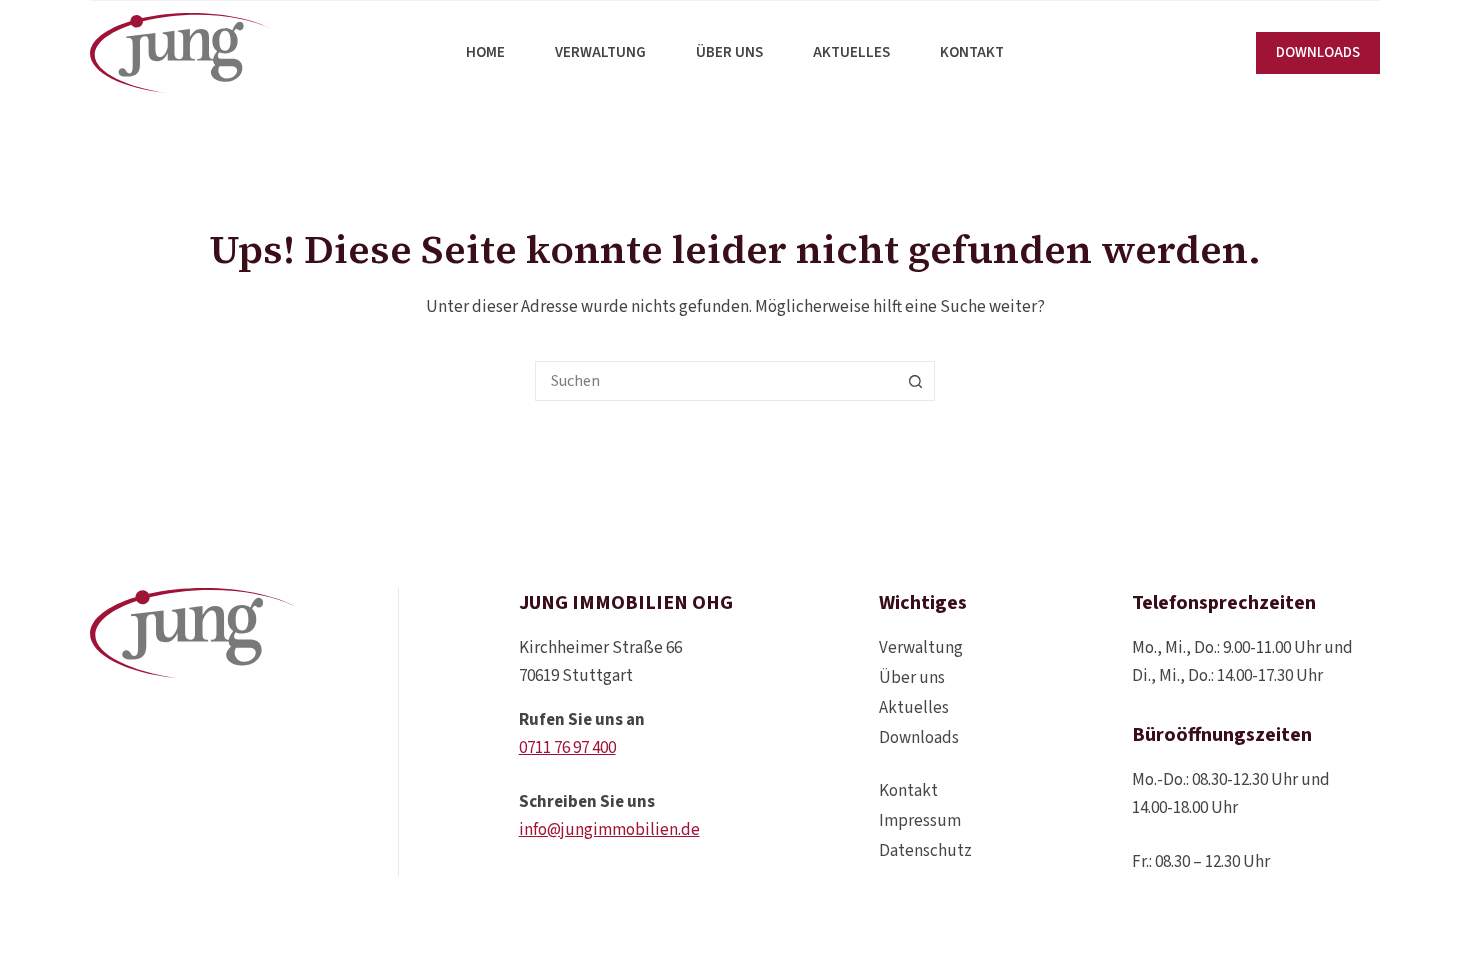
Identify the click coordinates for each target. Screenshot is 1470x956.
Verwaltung (600, 52)
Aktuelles (851, 52)
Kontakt (972, 52)
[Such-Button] (915, 381)
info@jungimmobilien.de (609, 830)
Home (485, 52)
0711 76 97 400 (567, 748)
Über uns (729, 52)
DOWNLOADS (1318, 52)
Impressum (920, 821)
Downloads (919, 738)
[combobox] (716, 381)
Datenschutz (925, 851)
